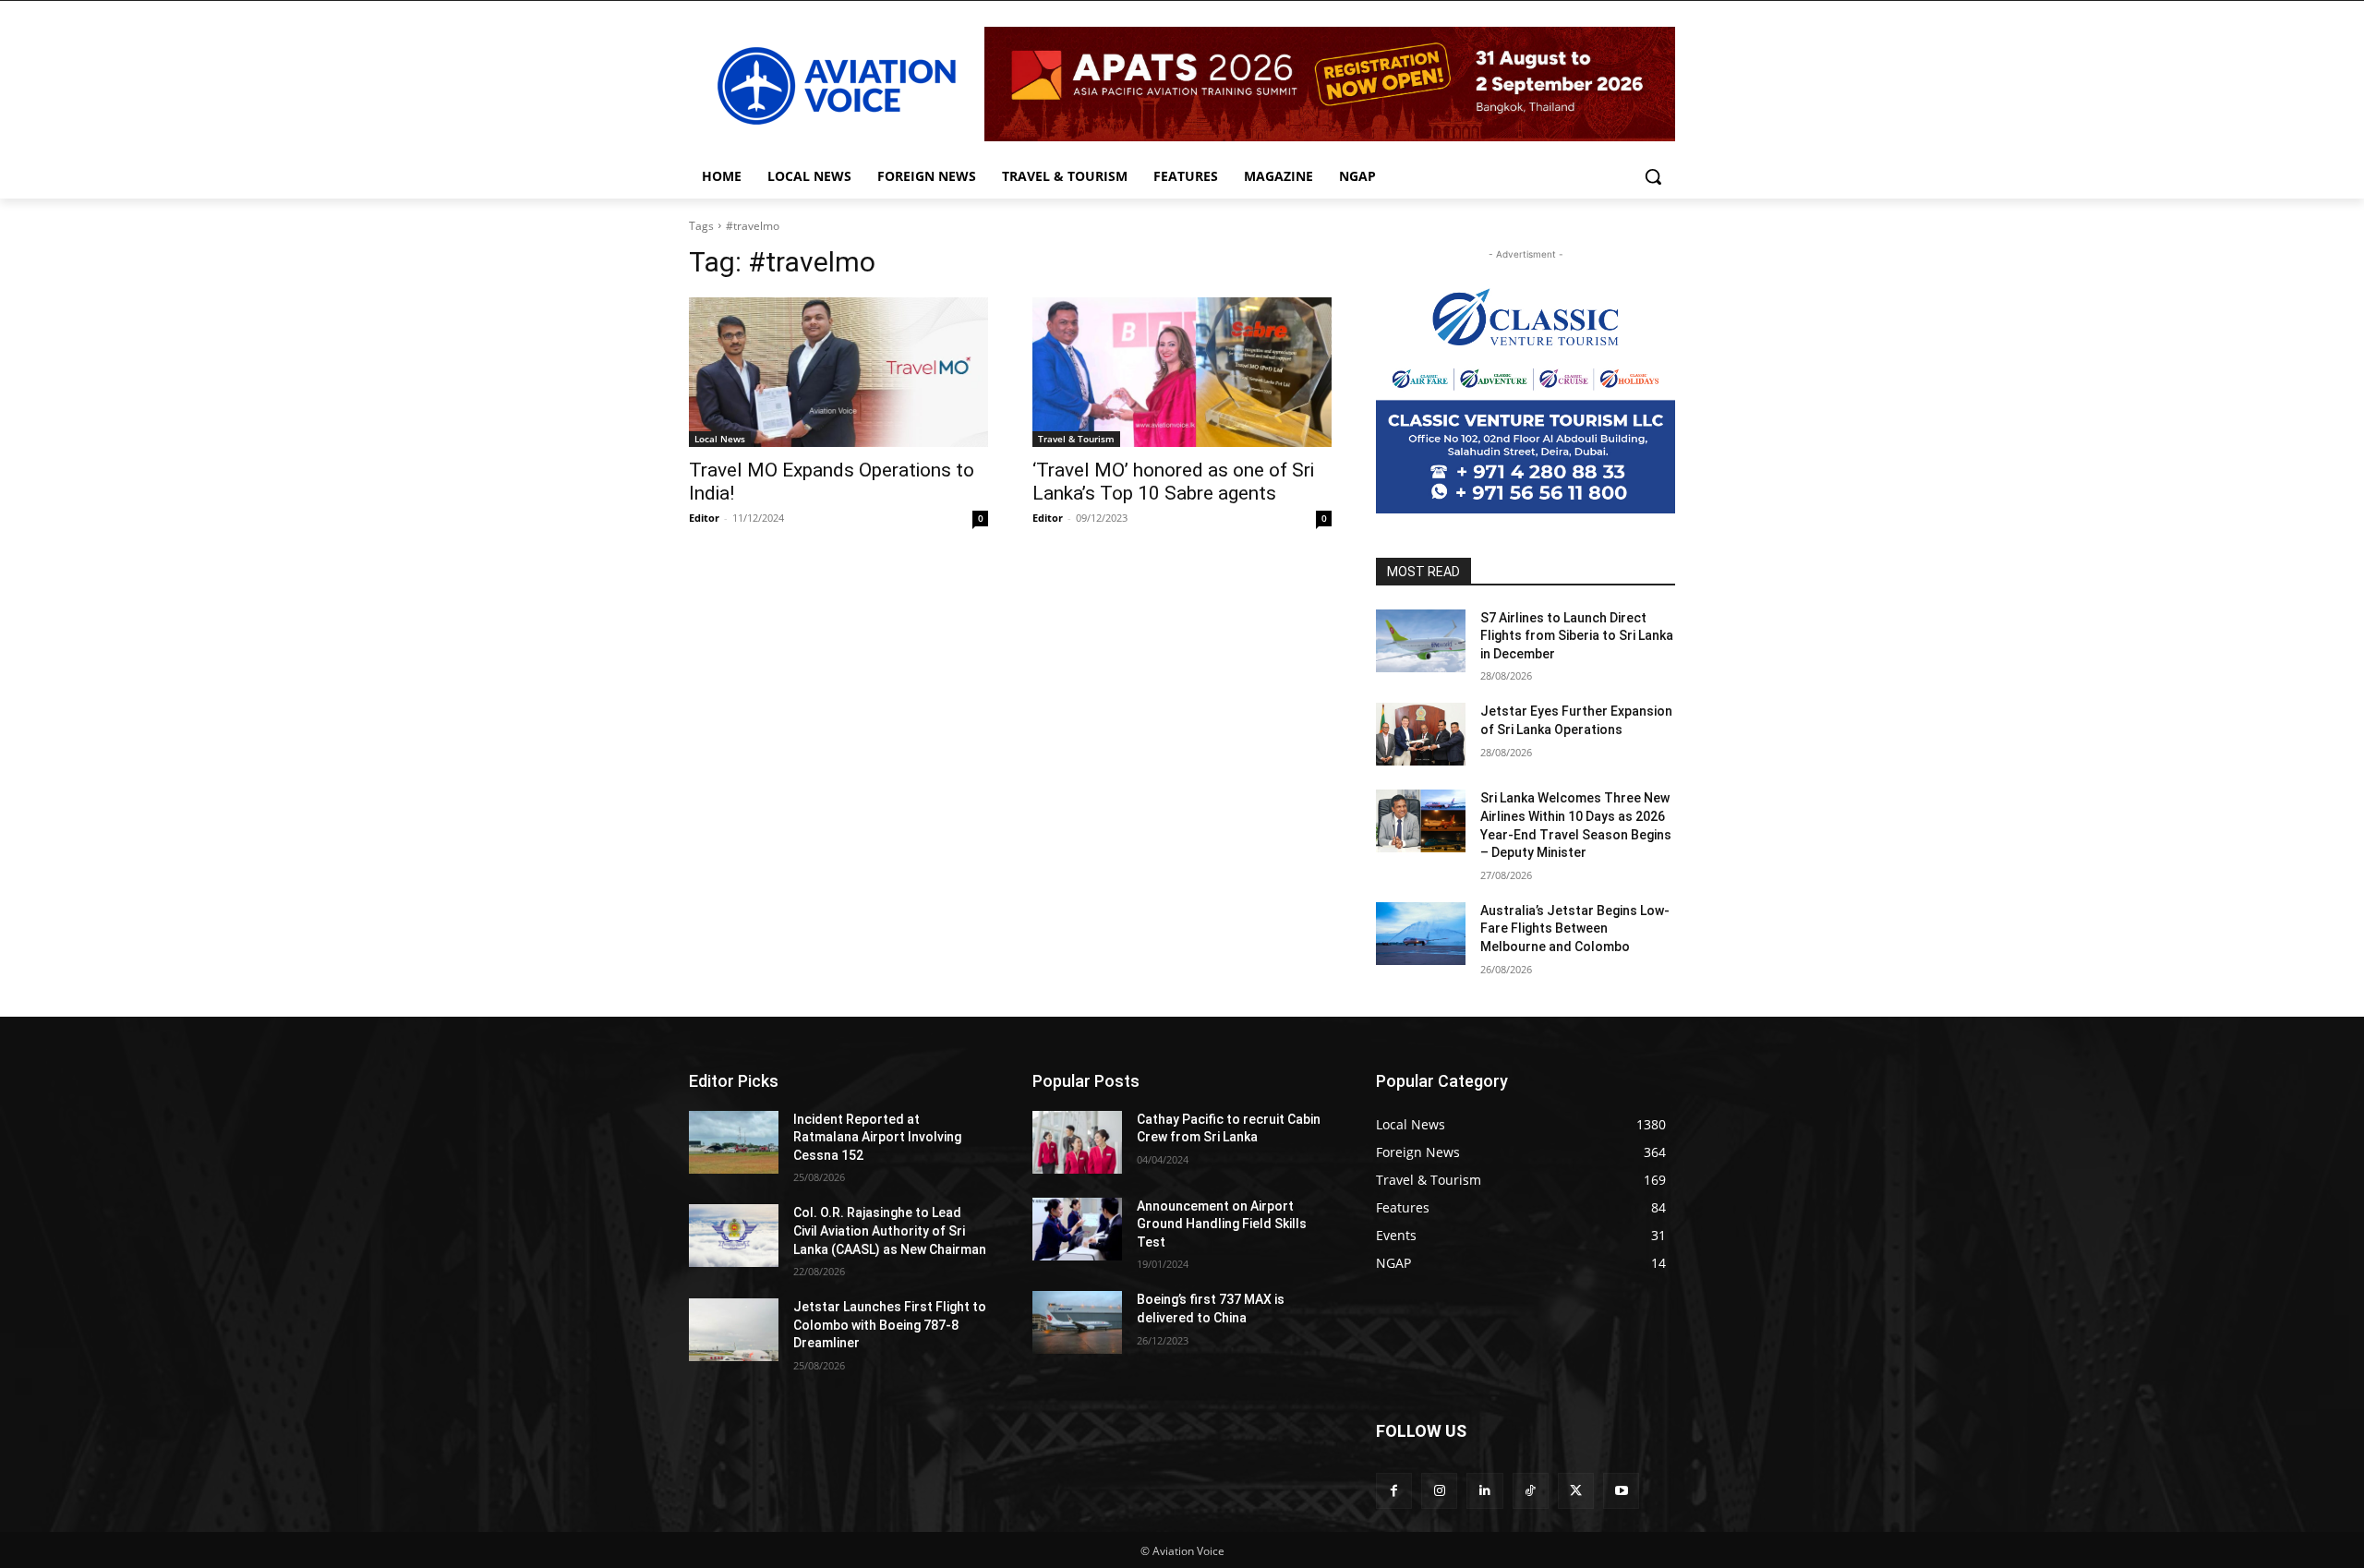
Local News (720, 439)
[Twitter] (1576, 1491)
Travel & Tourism (1076, 439)
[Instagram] (1439, 1491)
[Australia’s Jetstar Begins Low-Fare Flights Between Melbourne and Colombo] (1421, 934)
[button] (1653, 176)
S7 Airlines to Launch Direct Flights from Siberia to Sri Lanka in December (1577, 636)
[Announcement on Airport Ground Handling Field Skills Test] (1077, 1229)
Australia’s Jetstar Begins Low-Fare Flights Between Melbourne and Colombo (1575, 929)
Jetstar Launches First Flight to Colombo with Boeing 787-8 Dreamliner (890, 1325)
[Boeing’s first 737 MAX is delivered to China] (1077, 1322)
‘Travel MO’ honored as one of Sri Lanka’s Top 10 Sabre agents (1173, 482)
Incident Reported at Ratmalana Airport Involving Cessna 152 (877, 1137)
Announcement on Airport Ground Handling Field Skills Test (1222, 1224)
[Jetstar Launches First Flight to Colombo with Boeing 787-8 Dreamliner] (734, 1330)
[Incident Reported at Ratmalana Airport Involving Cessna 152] (734, 1142)
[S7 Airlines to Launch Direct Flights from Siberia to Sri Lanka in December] (1421, 641)
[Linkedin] (1484, 1491)
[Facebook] (1394, 1491)
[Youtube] (1621, 1491)
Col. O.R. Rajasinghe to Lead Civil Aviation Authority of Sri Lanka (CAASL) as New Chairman (890, 1230)
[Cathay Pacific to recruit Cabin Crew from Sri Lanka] (1077, 1142)
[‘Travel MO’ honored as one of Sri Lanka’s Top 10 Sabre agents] (1182, 372)
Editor (704, 518)
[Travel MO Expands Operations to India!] (838, 372)
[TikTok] (1531, 1491)
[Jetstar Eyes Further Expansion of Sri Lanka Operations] (1421, 734)
